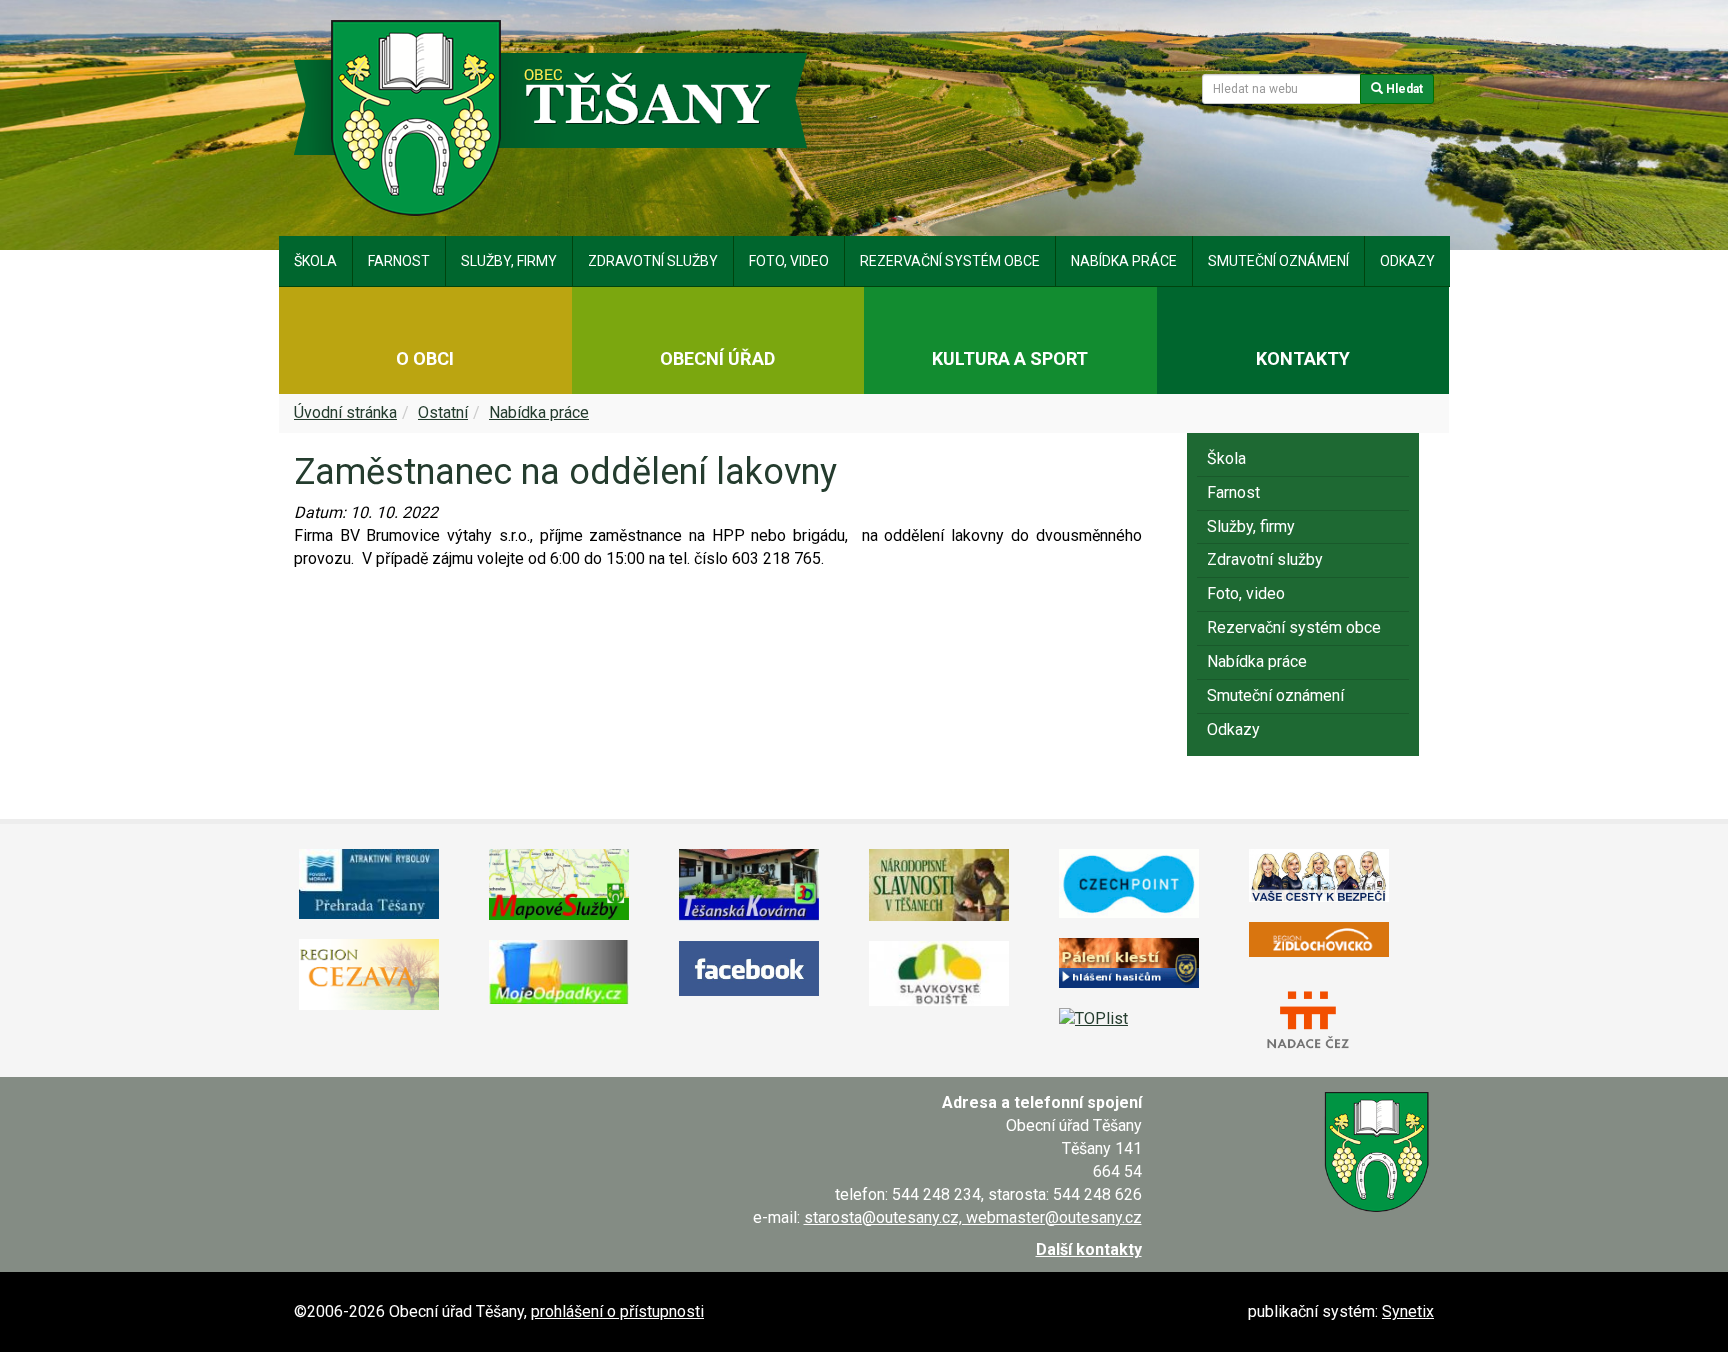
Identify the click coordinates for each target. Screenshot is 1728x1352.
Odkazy (1407, 261)
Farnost (399, 261)
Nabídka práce (1124, 261)
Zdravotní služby (653, 261)
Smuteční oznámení (1278, 261)
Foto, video (789, 261)
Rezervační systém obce (950, 261)
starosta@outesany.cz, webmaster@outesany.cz (973, 1217)
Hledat (1403, 89)
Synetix (1408, 1311)
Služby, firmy (509, 261)
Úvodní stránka (345, 412)
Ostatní (443, 412)
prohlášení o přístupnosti (617, 1311)
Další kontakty (1089, 1249)
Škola (315, 261)
